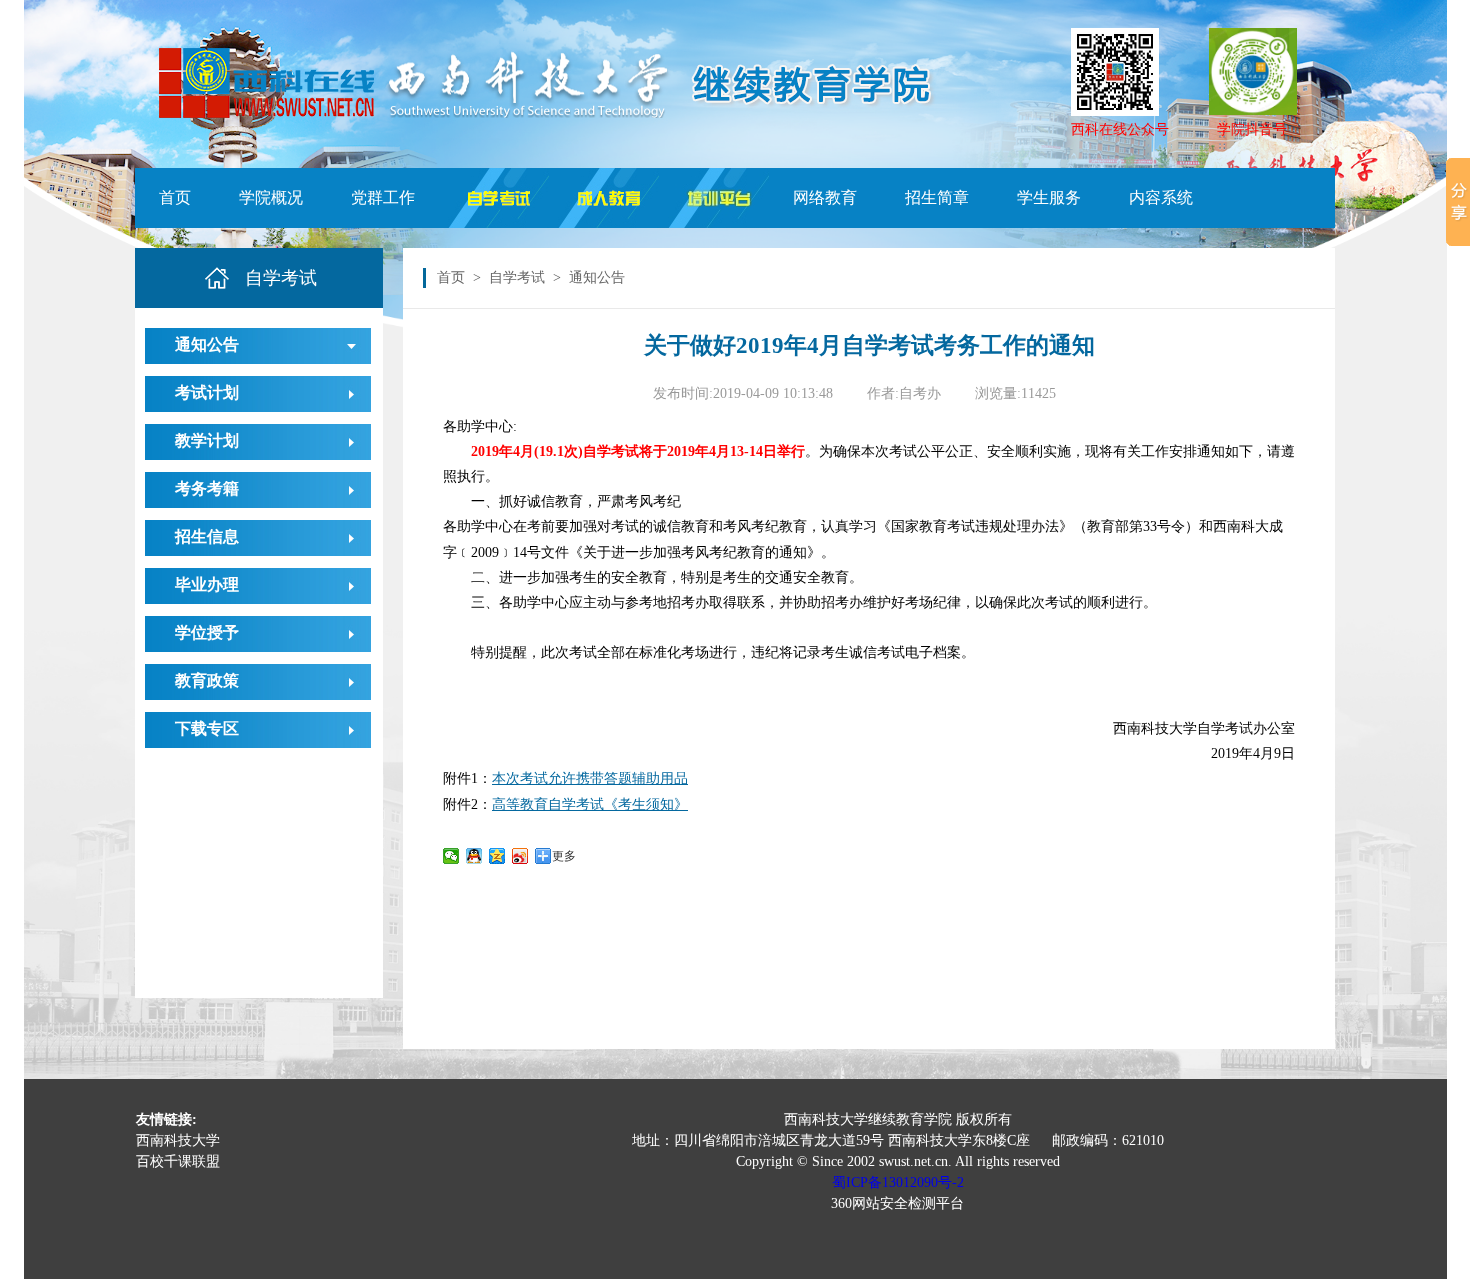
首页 (175, 197)
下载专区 (207, 728)
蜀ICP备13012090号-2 (898, 1182)
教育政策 (207, 680)
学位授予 (207, 632)
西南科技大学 (178, 1140)
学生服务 (1049, 197)
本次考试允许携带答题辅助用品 (590, 778)
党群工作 (383, 197)
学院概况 (271, 197)
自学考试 (517, 277)
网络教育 (825, 197)
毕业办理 (207, 584)
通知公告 (207, 344)
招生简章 (937, 197)
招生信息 (207, 536)
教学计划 (207, 440)
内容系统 (1161, 197)
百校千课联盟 (178, 1161)
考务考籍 (207, 488)
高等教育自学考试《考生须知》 (590, 804)
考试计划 (207, 392)
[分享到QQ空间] (497, 856)
